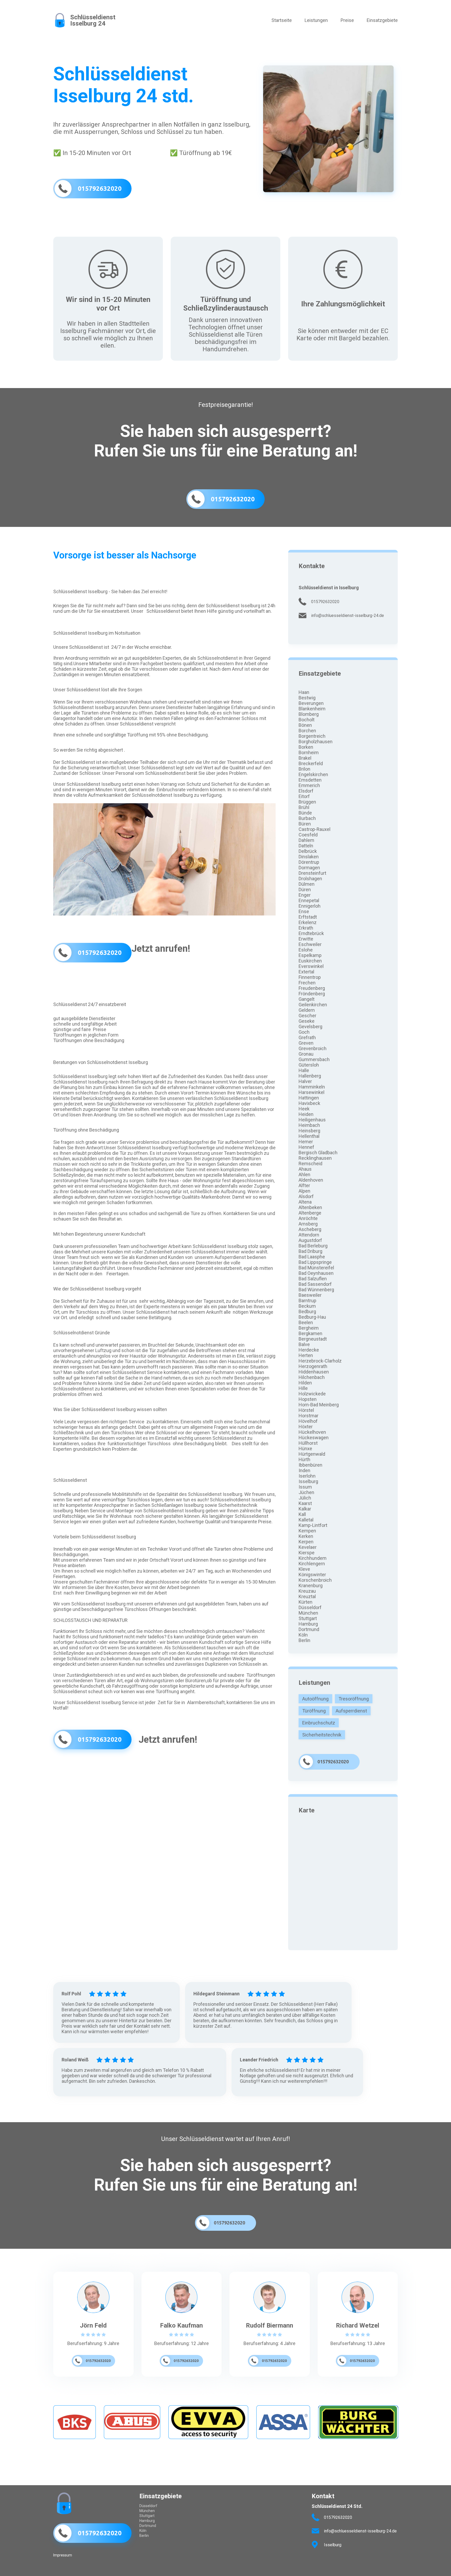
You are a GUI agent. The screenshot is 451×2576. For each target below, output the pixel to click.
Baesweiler (310, 1295)
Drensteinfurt (312, 873)
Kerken (306, 1536)
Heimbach (309, 1125)
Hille (303, 1388)
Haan (304, 692)
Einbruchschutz (319, 1723)
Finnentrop (310, 977)
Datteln (306, 846)
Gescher (307, 1016)
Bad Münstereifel (316, 1268)
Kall (302, 1514)
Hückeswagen (314, 1438)
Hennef (306, 1147)
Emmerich (309, 785)
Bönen (305, 725)
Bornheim (309, 752)
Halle (304, 1070)
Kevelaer (308, 1547)
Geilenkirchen (313, 1005)
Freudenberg (312, 988)
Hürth (304, 1459)
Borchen (307, 731)
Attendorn (309, 1235)
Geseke (307, 1021)
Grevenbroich (313, 1048)
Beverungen (311, 703)
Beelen (306, 1322)
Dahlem (306, 840)
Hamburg (308, 1624)
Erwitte (306, 939)
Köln (303, 1635)
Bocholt (307, 720)
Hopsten (308, 1399)
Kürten (305, 1602)
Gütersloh (309, 1065)
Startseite (282, 20)
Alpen (304, 1191)
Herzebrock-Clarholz (320, 1361)
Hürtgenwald (312, 1454)
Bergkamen (310, 1333)
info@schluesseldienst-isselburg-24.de (348, 615)
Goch (304, 1032)
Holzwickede (312, 1394)
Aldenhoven (311, 1180)
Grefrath (307, 1037)
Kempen (307, 1531)
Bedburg (307, 1311)
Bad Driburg (310, 1251)
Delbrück (308, 851)
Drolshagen (310, 879)
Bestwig (307, 698)
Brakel (305, 758)
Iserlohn (307, 1476)
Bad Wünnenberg (316, 1290)
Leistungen (316, 20)
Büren (305, 824)
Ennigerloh (310, 906)
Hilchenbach (312, 1377)
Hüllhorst (308, 1443)
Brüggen (307, 802)
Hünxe (305, 1448)
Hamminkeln (312, 1087)
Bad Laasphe (312, 1257)
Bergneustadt (313, 1339)
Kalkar (305, 1509)
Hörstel (306, 1410)
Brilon (304, 769)
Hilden (305, 1383)
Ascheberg (310, 1229)
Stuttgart (308, 1618)
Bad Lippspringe (315, 1262)
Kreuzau (307, 1591)
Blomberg (309, 714)
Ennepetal (309, 900)
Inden (304, 1470)
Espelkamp (310, 955)
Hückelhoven (312, 1432)
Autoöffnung (315, 1699)
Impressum (63, 2555)
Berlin (304, 1640)
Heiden (306, 1114)
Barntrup (307, 1301)
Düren (305, 890)
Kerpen (306, 1542)
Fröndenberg (312, 994)
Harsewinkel (311, 1092)
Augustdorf (310, 1240)
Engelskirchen (313, 774)
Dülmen (307, 884)
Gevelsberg (310, 1027)
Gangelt (307, 999)
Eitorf (304, 796)
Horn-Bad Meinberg (319, 1405)
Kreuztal (307, 1596)
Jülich (305, 1498)
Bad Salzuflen (313, 1279)
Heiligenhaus (312, 1120)
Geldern (307, 1010)
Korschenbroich (315, 1580)
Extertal (306, 972)
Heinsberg (309, 1131)
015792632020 (325, 602)
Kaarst (305, 1503)
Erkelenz (308, 922)
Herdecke (309, 1350)
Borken (306, 747)
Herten (306, 1355)
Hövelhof (308, 1421)
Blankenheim (312, 709)
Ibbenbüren (310, 1465)
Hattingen (309, 1098)
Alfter (304, 1185)
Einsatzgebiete (382, 20)
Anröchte (308, 1218)
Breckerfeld (311, 763)
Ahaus (305, 1169)
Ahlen (304, 1174)
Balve (304, 1344)
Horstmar (308, 1416)
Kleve (304, 1569)
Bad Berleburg (313, 1246)
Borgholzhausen (316, 742)
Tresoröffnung (354, 1699)
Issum (305, 1487)
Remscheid (310, 1164)
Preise (347, 20)
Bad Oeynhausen (316, 1273)
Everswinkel (311, 966)
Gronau (306, 1054)
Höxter (306, 1427)
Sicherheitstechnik (322, 1735)
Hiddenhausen (314, 1372)
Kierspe (307, 1553)
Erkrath (306, 928)
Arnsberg (308, 1224)
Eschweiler (310, 944)
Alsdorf (306, 1196)
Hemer (306, 1142)
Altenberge (310, 1213)
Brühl (304, 807)
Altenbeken (310, 1207)
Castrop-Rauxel (314, 829)
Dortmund (309, 1629)
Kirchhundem (313, 1558)
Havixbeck (309, 1103)
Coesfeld (308, 835)
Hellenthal (309, 1136)
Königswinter (312, 1575)
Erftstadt (308, 917)
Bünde (305, 813)
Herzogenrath (313, 1366)
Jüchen (306, 1492)
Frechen (307, 983)
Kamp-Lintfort (313, 1525)
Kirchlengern (312, 1564)
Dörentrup (309, 862)
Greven (306, 1043)
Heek (304, 1109)
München (308, 1613)
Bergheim (309, 1328)
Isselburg (308, 1481)
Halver (305, 1081)
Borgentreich (312, 736)
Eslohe (306, 950)
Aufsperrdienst (351, 1711)
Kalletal (306, 1520)
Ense (304, 911)
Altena (305, 1202)
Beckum (307, 1306)
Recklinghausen (315, 1158)
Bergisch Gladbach (318, 1153)
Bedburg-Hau (312, 1317)
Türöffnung (314, 1711)
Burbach (307, 818)
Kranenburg (311, 1586)
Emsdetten (310, 780)
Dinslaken (309, 857)
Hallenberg (310, 1076)
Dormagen (309, 868)
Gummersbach (314, 1059)
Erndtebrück (311, 933)
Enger (305, 895)
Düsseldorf (310, 1607)
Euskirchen (310, 961)
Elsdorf (306, 791)
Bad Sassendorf (315, 1284)
